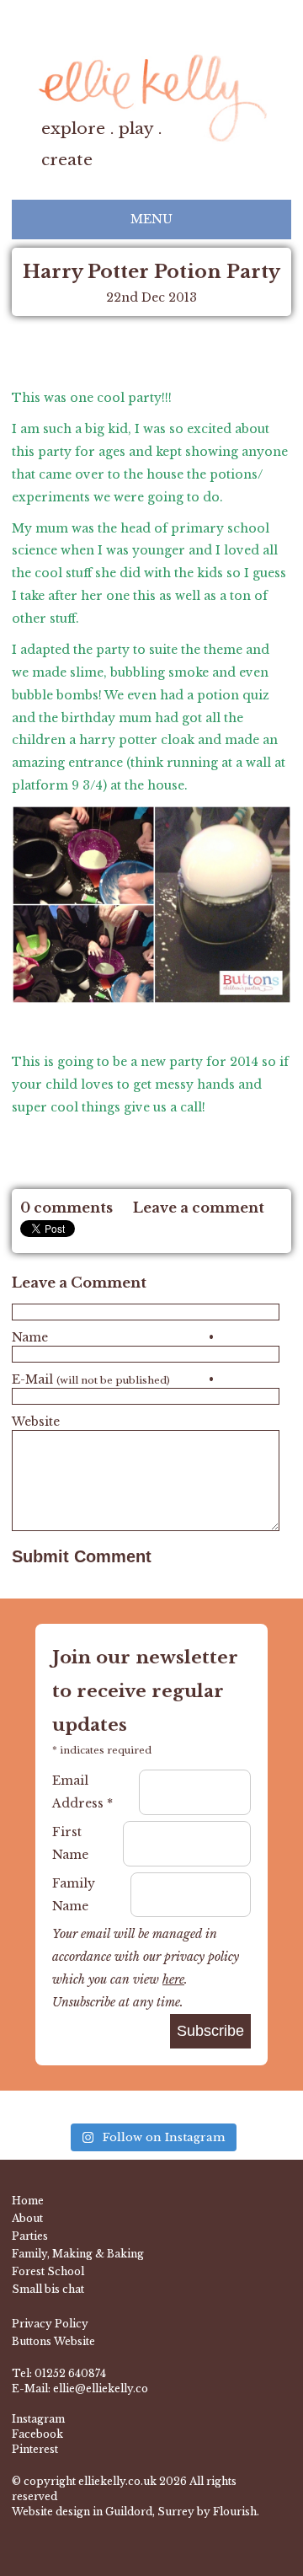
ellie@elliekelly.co (101, 2389)
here (173, 1979)
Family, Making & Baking (78, 2254)
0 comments (66, 1208)
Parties (30, 2236)
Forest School (48, 2271)
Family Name (74, 1895)
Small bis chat (48, 2289)
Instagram (38, 2419)
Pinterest (35, 2449)
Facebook (37, 2434)
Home (28, 2201)
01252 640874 (70, 2373)
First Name (70, 1843)
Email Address (82, 1792)
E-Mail (113, 1379)
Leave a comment (199, 1208)
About (27, 2218)
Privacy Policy (50, 2324)
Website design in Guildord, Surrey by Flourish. (136, 2512)
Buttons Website (53, 2341)
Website (36, 1422)
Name (113, 1337)
